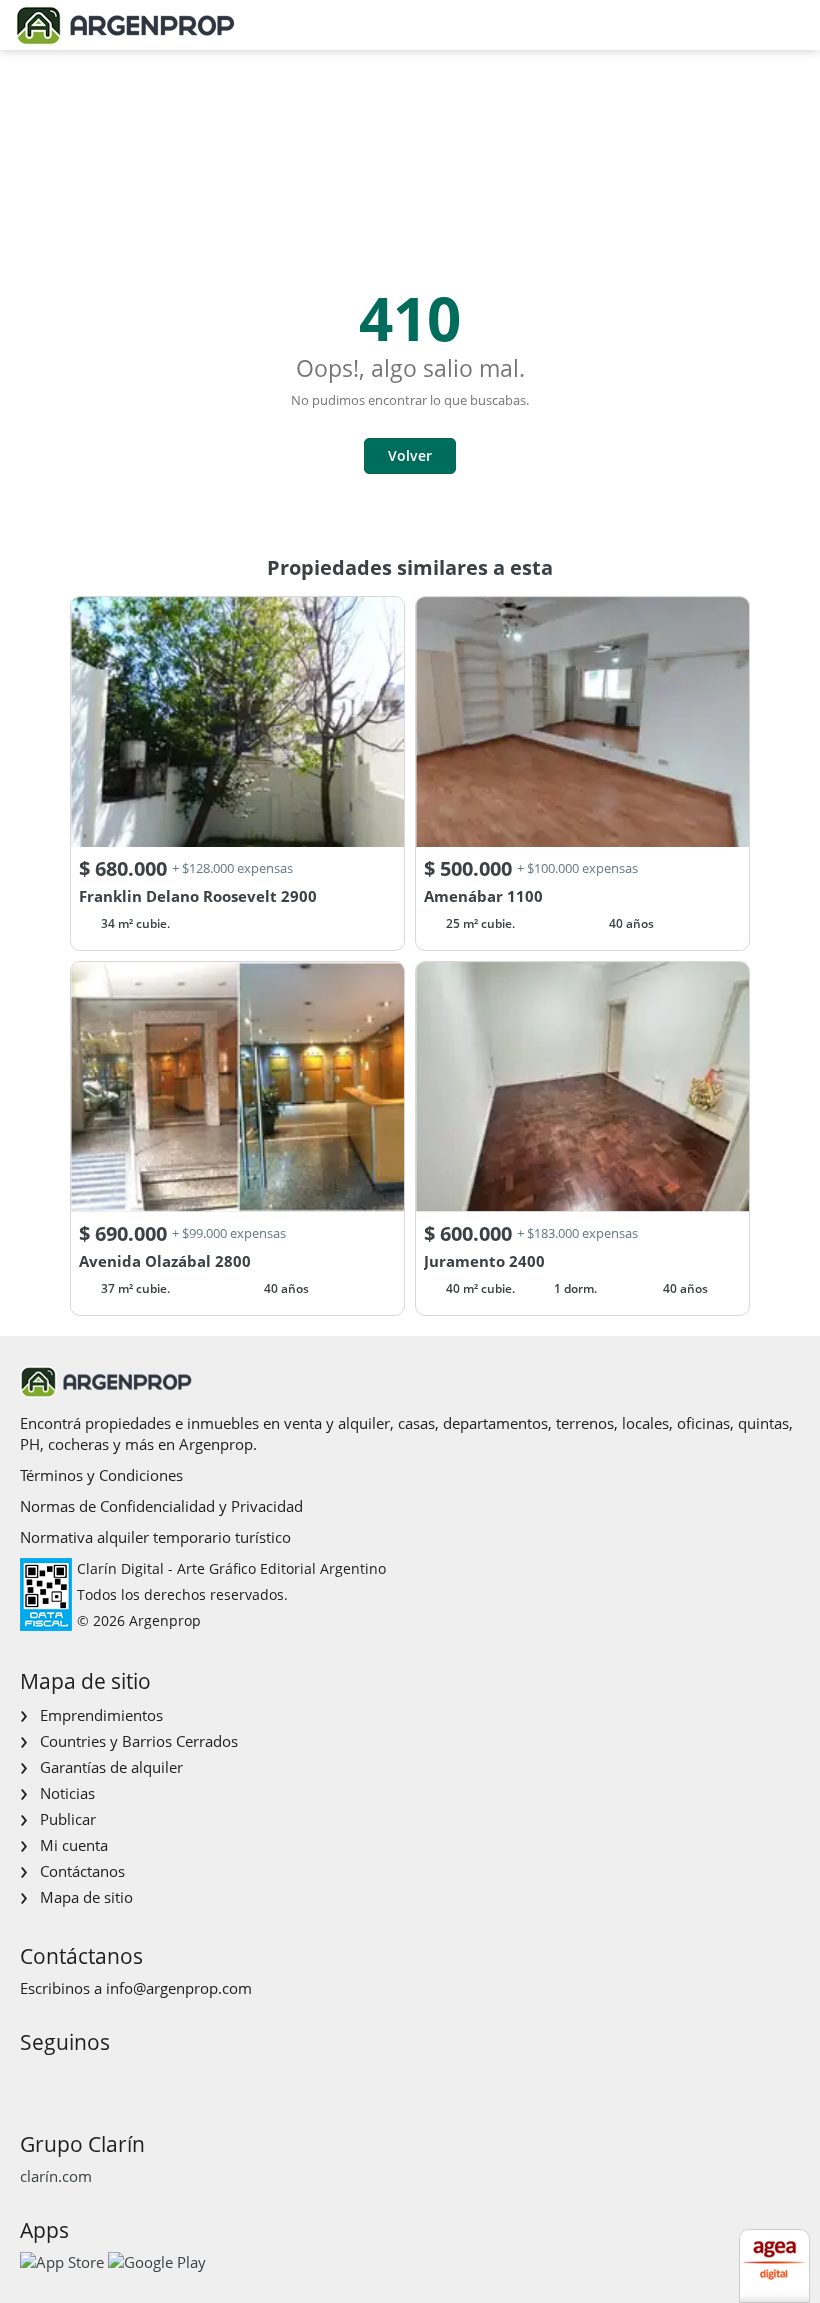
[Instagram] (65, 2079)
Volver (410, 455)
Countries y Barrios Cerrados (139, 1741)
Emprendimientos (101, 1715)
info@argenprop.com (179, 1988)
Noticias (67, 1793)
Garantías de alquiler (111, 1767)
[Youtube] (97, 2079)
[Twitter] (129, 2079)
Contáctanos (82, 1871)
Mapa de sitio (86, 1897)
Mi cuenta (74, 1845)
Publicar (68, 1819)
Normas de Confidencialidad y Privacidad (161, 1506)
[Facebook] (33, 2079)
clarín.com (56, 2176)
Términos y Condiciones (101, 1475)
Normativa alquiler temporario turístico (155, 1537)
